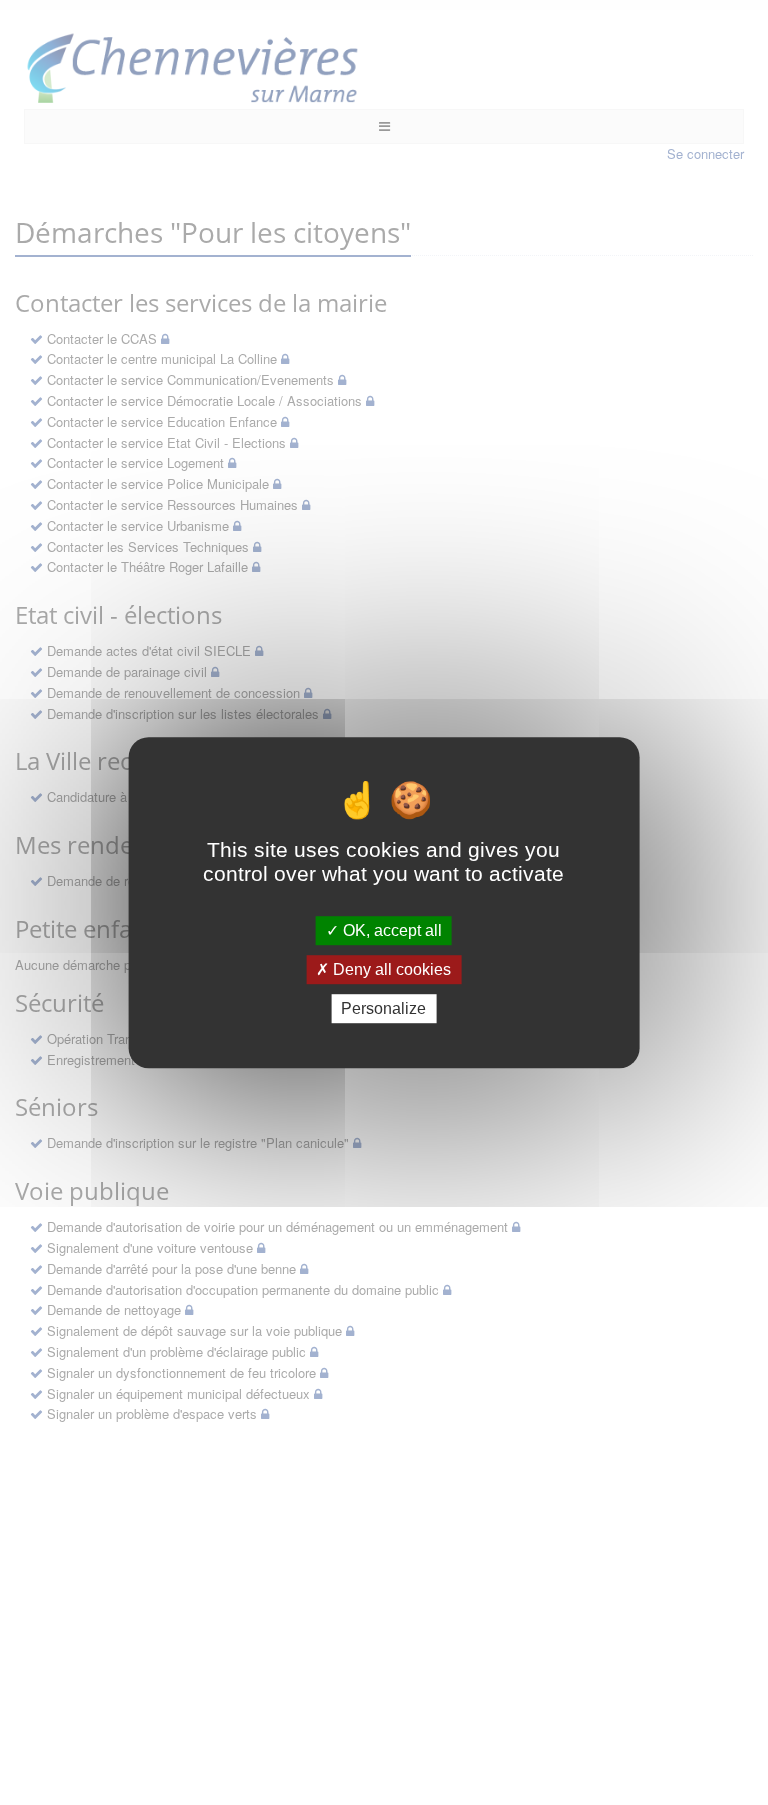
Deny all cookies (390, 969)
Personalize (383, 1008)
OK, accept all (390, 930)
